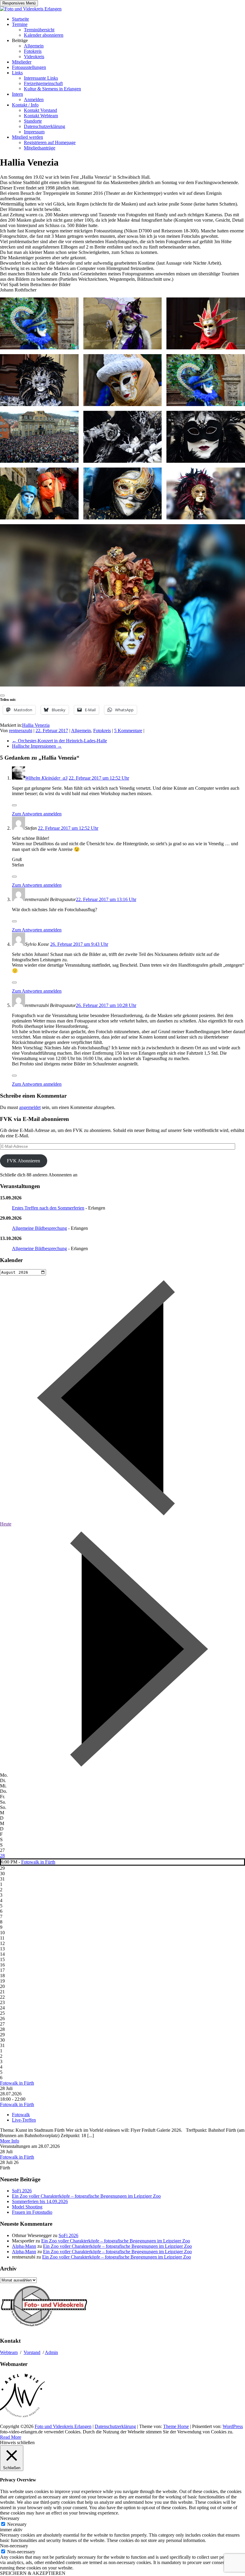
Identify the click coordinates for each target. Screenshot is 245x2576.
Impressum (34, 132)
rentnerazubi (21, 731)
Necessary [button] (10, 2518)
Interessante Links (41, 78)
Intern (17, 94)
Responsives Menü (19, 3)
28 (2, 1856)
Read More (11, 2437)
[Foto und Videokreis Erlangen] (31, 9)
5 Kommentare (128, 731)
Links (17, 73)
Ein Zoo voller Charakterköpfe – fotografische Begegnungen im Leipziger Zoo (86, 2196)
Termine (20, 24)
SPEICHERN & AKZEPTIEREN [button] (33, 2573)
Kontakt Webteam (41, 116)
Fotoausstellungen (29, 67)
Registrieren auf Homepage (50, 142)
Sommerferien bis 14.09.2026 (40, 2201)
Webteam (9, 2352)
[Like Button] (2, 695)
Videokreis (34, 57)
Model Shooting (27, 2207)
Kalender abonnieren (44, 35)
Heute (6, 1524)
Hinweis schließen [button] (17, 2442)
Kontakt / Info (25, 105)
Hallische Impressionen (37, 746)
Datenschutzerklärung (45, 126)
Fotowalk (21, 2115)
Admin (51, 2352)
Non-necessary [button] (14, 2546)
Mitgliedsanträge (40, 148)
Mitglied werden (27, 137)
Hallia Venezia (36, 725)
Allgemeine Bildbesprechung (39, 1228)
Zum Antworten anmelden (37, 814)
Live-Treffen (24, 2120)
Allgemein (34, 46)
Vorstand (32, 2352)
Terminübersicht (39, 30)
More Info (10, 2141)
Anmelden (34, 100)
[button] (39, 323)
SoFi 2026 (22, 2191)
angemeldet (30, 1107)
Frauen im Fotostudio (32, 2212)
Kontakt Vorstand (40, 110)
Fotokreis (33, 51)
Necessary (17, 2524)
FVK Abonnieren (23, 1161)
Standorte (33, 121)
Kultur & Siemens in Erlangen (52, 89)
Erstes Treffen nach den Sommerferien (48, 1208)
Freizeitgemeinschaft (43, 83)
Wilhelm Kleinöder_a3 (46, 778)
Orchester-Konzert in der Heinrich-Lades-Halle (59, 741)
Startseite (20, 19)
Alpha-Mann (24, 2246)
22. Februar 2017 (52, 731)
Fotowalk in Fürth (38, 1862)
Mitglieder (22, 62)
